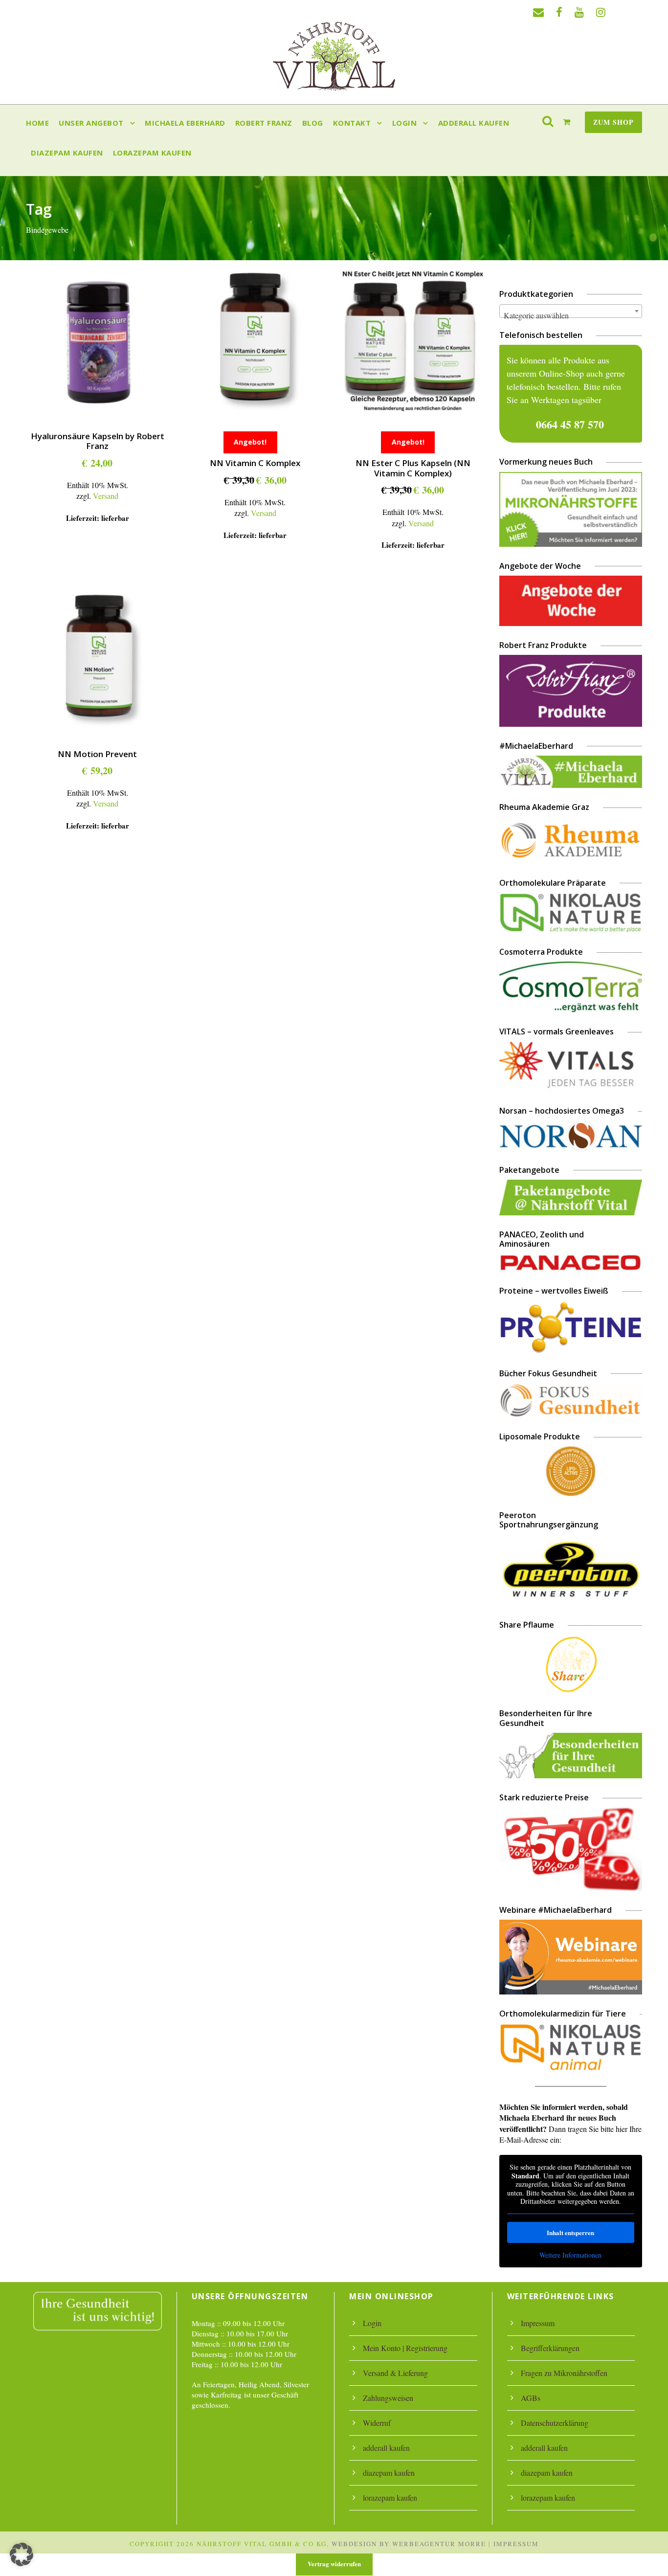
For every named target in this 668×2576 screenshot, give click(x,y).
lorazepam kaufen (152, 153)
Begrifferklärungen (550, 2348)
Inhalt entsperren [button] (570, 2232)
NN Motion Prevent (97, 754)
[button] (22, 2554)
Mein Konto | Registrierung (405, 2348)
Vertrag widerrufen (334, 2564)
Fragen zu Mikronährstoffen (564, 2373)
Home (37, 123)
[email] (538, 12)
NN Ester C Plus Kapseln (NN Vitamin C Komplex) (413, 468)
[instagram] (601, 12)
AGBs (531, 2398)
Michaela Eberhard (185, 123)
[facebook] (559, 12)
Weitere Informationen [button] (570, 2255)
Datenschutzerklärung (555, 2423)
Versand (106, 496)
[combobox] (571, 311)
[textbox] (571, 315)
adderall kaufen (474, 123)
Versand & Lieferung (395, 2373)
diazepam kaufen (67, 153)
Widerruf (377, 2423)
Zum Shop (613, 122)
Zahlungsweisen (388, 2398)
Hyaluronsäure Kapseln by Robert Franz (98, 441)
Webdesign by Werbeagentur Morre (409, 2544)
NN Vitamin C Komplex (255, 463)
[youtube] (579, 12)
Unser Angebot (91, 123)
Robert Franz (264, 123)
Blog (313, 123)
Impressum (538, 2323)
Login (405, 123)
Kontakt (352, 123)
